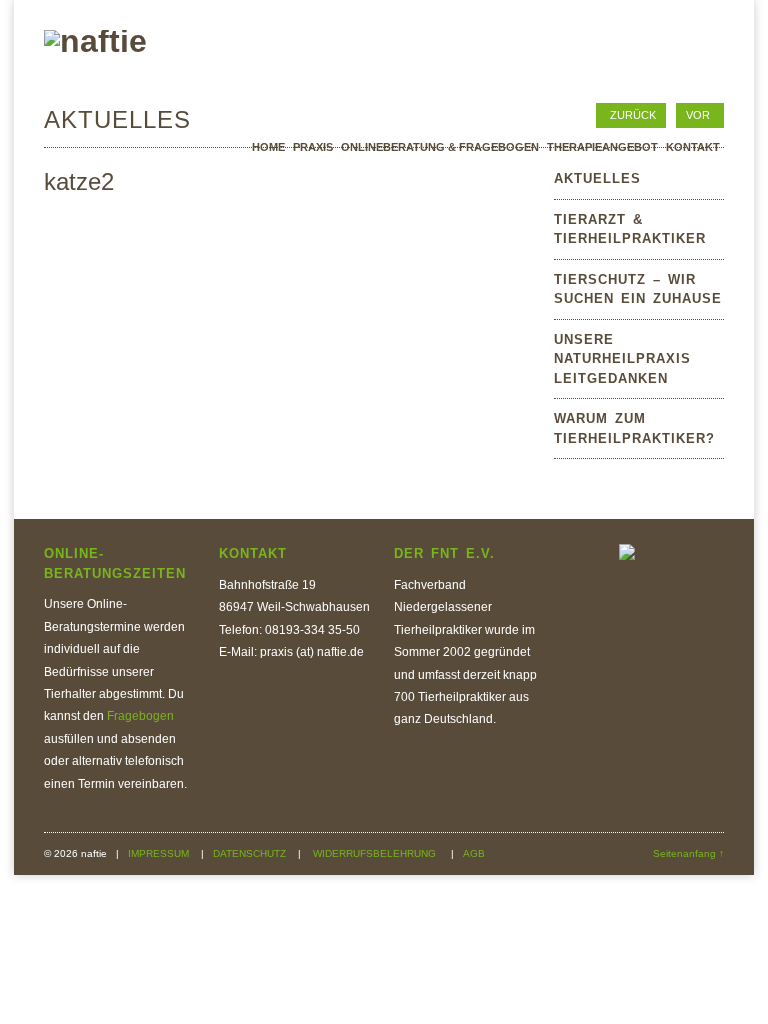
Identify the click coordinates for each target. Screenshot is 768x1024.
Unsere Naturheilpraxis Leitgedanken (622, 359)
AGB (474, 853)
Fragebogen (140, 716)
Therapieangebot (602, 147)
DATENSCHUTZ (251, 853)
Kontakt (693, 147)
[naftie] (95, 41)
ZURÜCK (633, 115)
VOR (698, 115)
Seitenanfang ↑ (688, 853)
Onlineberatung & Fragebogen (440, 147)
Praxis (313, 147)
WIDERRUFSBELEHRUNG (376, 853)
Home (268, 147)
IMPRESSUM (160, 853)
